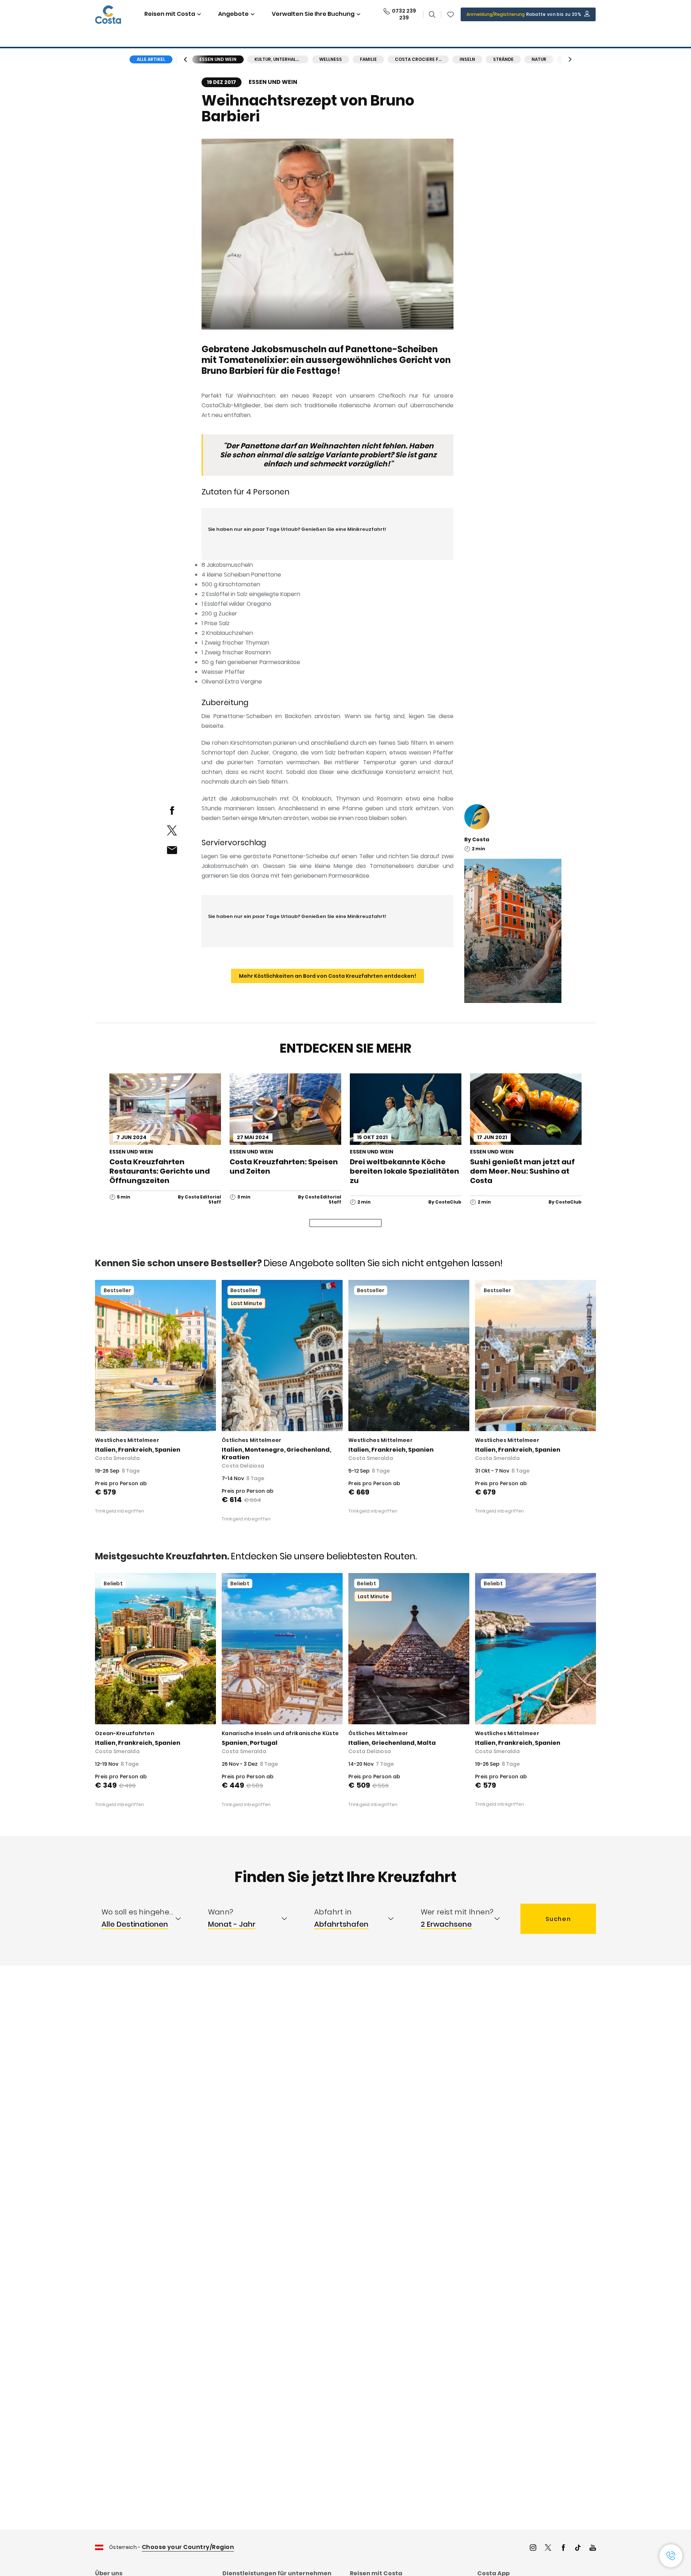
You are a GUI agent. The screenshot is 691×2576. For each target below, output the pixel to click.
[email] (172, 850)
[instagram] (533, 2548)
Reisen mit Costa (170, 14)
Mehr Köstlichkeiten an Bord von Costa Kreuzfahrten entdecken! (328, 976)
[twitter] (172, 830)
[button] (451, 14)
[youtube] (593, 2548)
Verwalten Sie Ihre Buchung (313, 14)
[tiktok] (578, 2548)
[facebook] (172, 810)
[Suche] (432, 14)
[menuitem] (148, 1919)
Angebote (233, 14)
